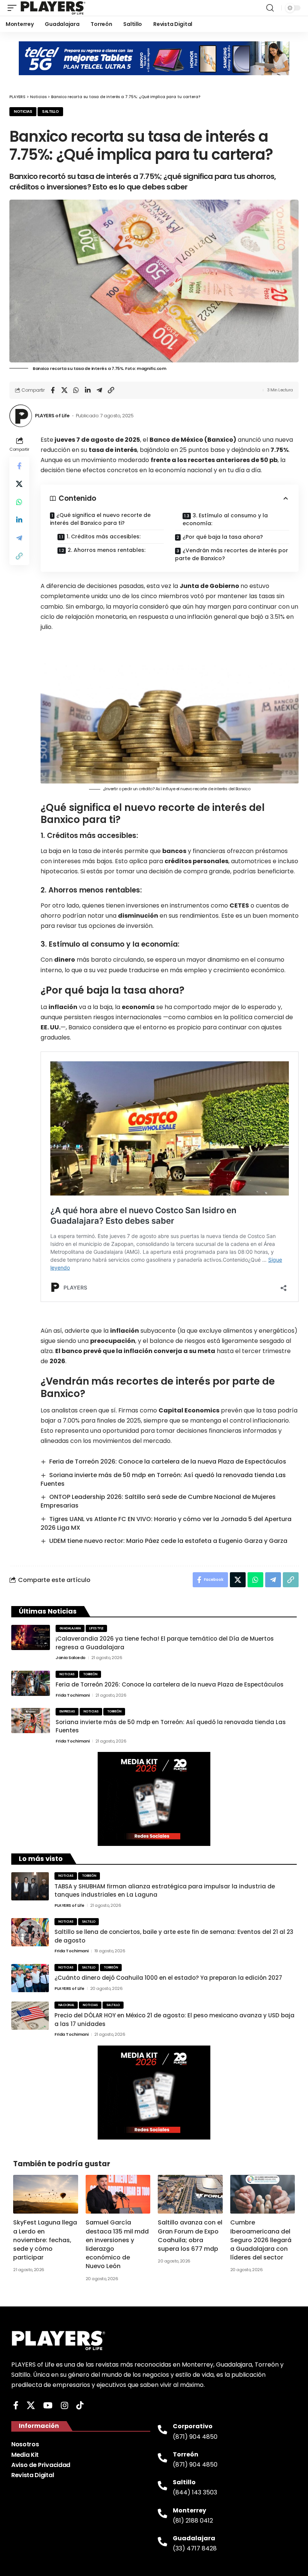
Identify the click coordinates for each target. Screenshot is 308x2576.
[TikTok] (80, 2406)
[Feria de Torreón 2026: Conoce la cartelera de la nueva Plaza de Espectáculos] (31, 1683)
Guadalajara (70, 1628)
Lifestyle (96, 1628)
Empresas (67, 1712)
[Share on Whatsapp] (76, 390)
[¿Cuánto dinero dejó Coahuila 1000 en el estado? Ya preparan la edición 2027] (30, 1978)
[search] (270, 8)
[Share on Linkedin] (88, 390)
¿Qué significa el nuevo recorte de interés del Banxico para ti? (100, 519)
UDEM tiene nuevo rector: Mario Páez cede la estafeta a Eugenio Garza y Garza (168, 1541)
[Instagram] (64, 2406)
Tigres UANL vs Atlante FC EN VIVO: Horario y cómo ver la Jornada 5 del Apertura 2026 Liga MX (166, 1523)
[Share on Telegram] (99, 390)
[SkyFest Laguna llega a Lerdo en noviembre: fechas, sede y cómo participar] (46, 2194)
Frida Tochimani (73, 1695)
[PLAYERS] (53, 8)
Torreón (90, 1674)
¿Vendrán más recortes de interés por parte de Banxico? (232, 554)
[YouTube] (48, 2406)
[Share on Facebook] (53, 390)
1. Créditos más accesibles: (103, 536)
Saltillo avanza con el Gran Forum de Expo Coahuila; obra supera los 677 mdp (190, 2236)
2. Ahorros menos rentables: (106, 550)
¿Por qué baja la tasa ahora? (223, 537)
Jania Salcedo (71, 1658)
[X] (31, 2406)
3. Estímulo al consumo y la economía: (225, 519)
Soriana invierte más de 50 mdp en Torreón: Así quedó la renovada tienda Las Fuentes (163, 1479)
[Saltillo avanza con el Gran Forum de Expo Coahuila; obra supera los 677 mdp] (190, 2194)
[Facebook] (16, 2406)
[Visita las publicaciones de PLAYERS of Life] (21, 416)
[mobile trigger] (14, 8)
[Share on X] (64, 390)
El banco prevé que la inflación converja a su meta (135, 1351)
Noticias (23, 111)
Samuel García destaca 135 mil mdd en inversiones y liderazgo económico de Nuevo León (117, 2244)
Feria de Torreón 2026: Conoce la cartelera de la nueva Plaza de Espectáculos (168, 1462)
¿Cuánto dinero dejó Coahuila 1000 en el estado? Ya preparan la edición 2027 (168, 1978)
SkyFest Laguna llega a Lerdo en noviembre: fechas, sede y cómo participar (45, 2240)
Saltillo (50, 111)
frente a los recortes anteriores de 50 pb (214, 460)
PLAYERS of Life (52, 416)
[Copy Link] (111, 390)
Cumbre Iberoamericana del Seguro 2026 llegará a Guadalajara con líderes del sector (261, 2240)
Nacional (66, 2005)
